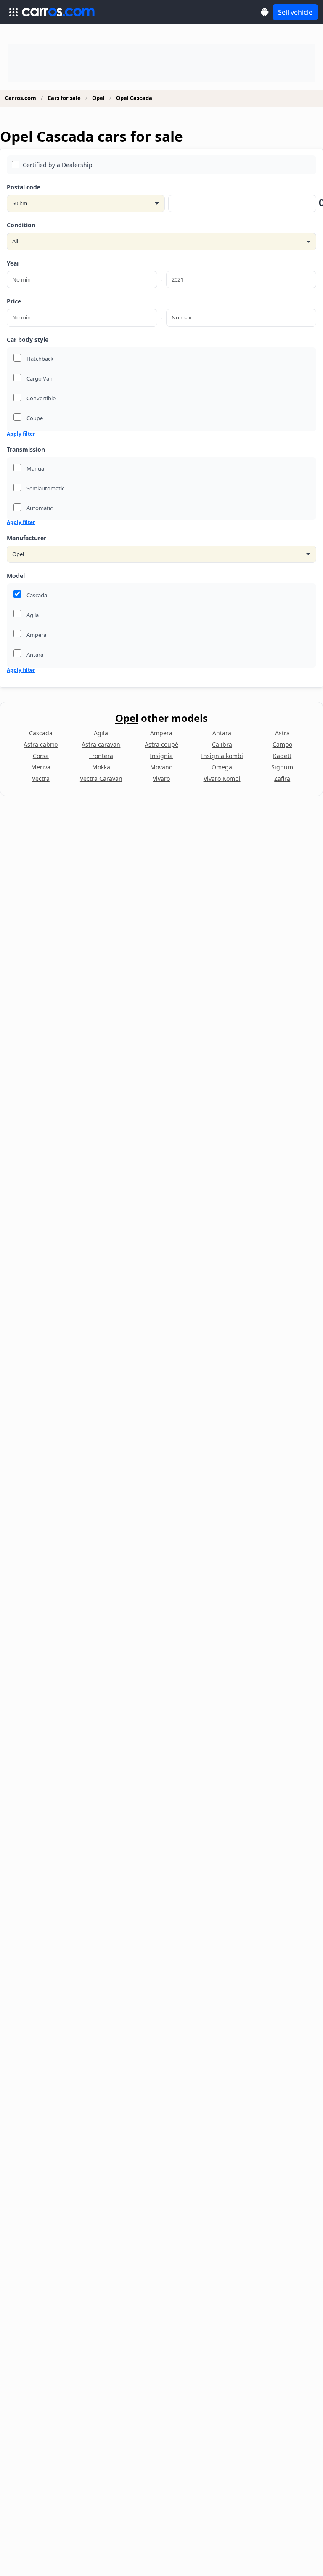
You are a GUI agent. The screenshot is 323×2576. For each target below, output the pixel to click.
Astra (282, 733)
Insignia (161, 756)
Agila (101, 733)
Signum (282, 767)
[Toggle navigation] (13, 12)
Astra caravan (101, 744)
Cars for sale (64, 98)
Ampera (161, 733)
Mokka (101, 767)
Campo (282, 744)
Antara (222, 733)
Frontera (101, 756)
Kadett (282, 756)
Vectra (41, 778)
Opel (98, 98)
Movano (161, 767)
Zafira (282, 778)
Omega (222, 767)
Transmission (26, 449)
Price (14, 301)
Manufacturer (26, 538)
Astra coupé (161, 744)
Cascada (41, 733)
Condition (21, 225)
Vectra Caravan (101, 778)
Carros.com (21, 98)
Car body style (28, 339)
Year (13, 263)
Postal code (24, 187)
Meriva (41, 767)
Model (16, 576)
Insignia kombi (222, 756)
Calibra (222, 744)
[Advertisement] (161, 63)
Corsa (41, 756)
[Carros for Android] (265, 12)
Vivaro (161, 778)
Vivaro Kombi (222, 778)
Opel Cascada (134, 98)
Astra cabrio (41, 744)
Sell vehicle (295, 12)
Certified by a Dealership (58, 165)
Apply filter (21, 434)
